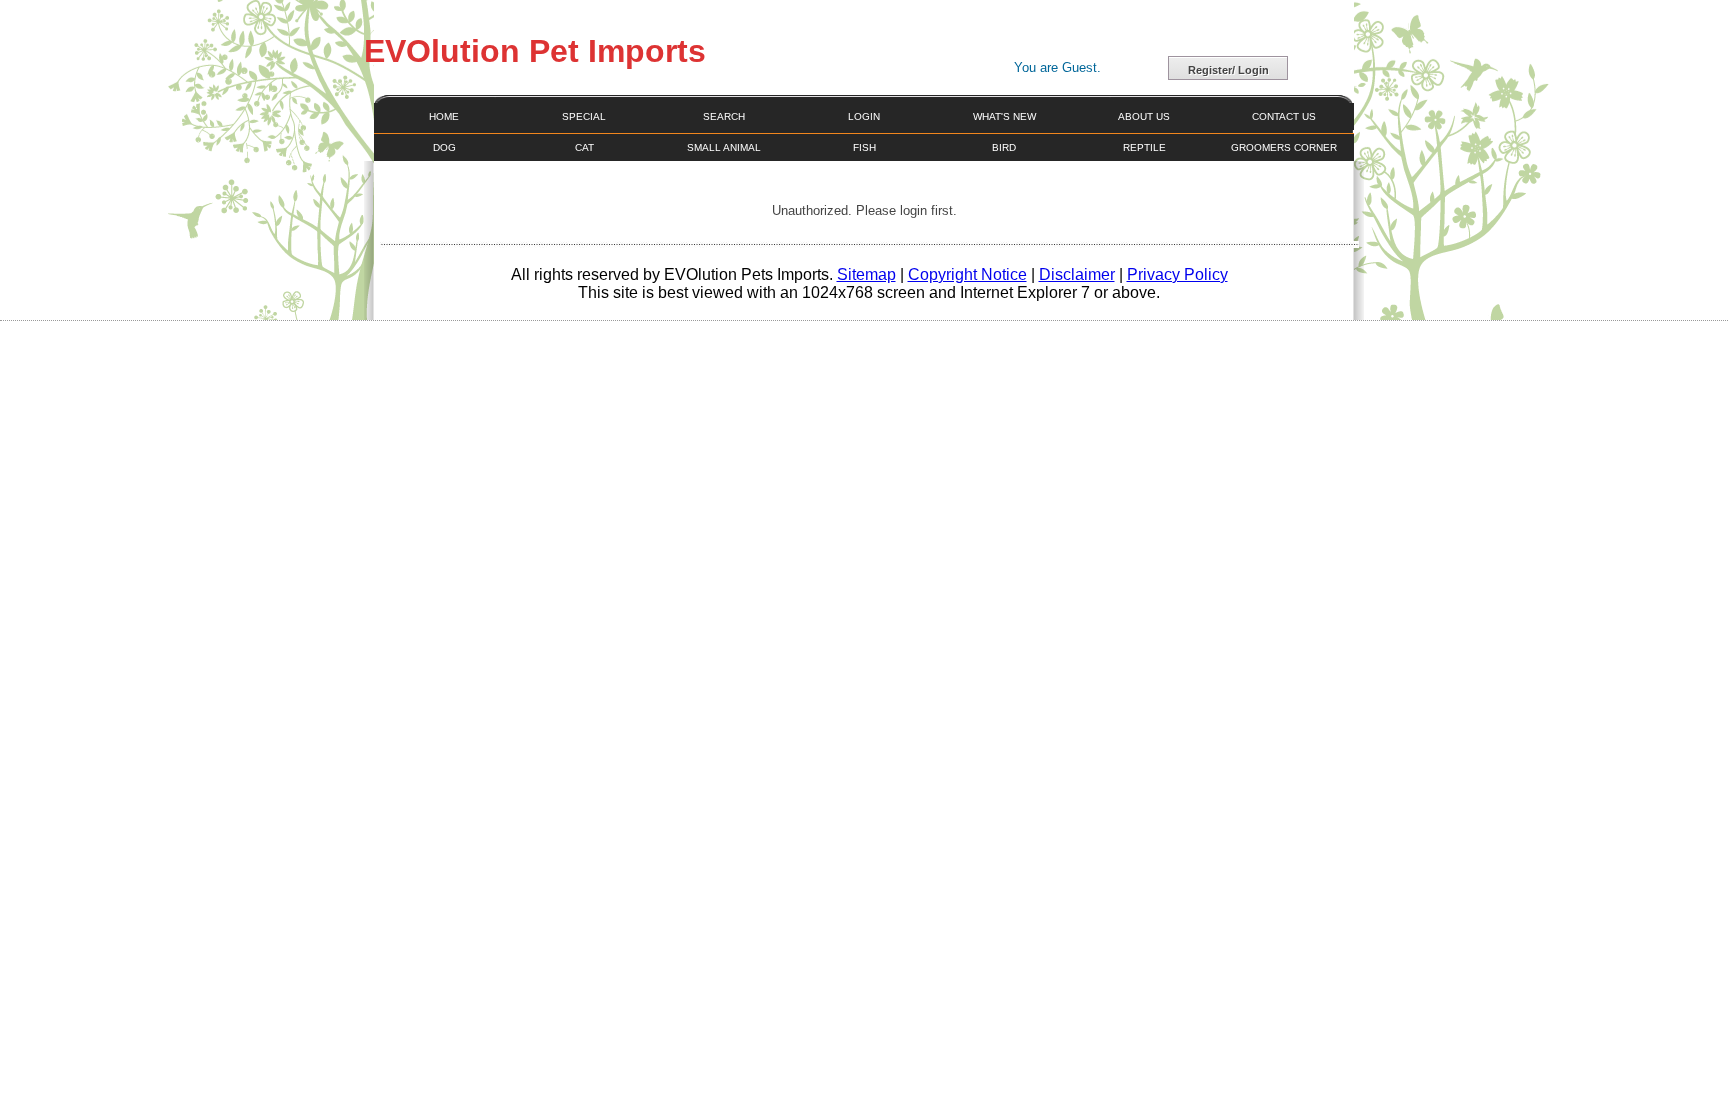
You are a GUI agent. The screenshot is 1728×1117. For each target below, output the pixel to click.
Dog (444, 147)
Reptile (1144, 147)
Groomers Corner (1284, 147)
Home (444, 116)
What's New (1004, 116)
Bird (1004, 147)
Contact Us (1284, 116)
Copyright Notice (967, 274)
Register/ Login (1228, 70)
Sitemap (866, 274)
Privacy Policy (1177, 274)
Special (584, 116)
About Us (1144, 116)
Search (724, 116)
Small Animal (724, 147)
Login (864, 116)
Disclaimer (1077, 274)
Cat (584, 147)
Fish (864, 147)
